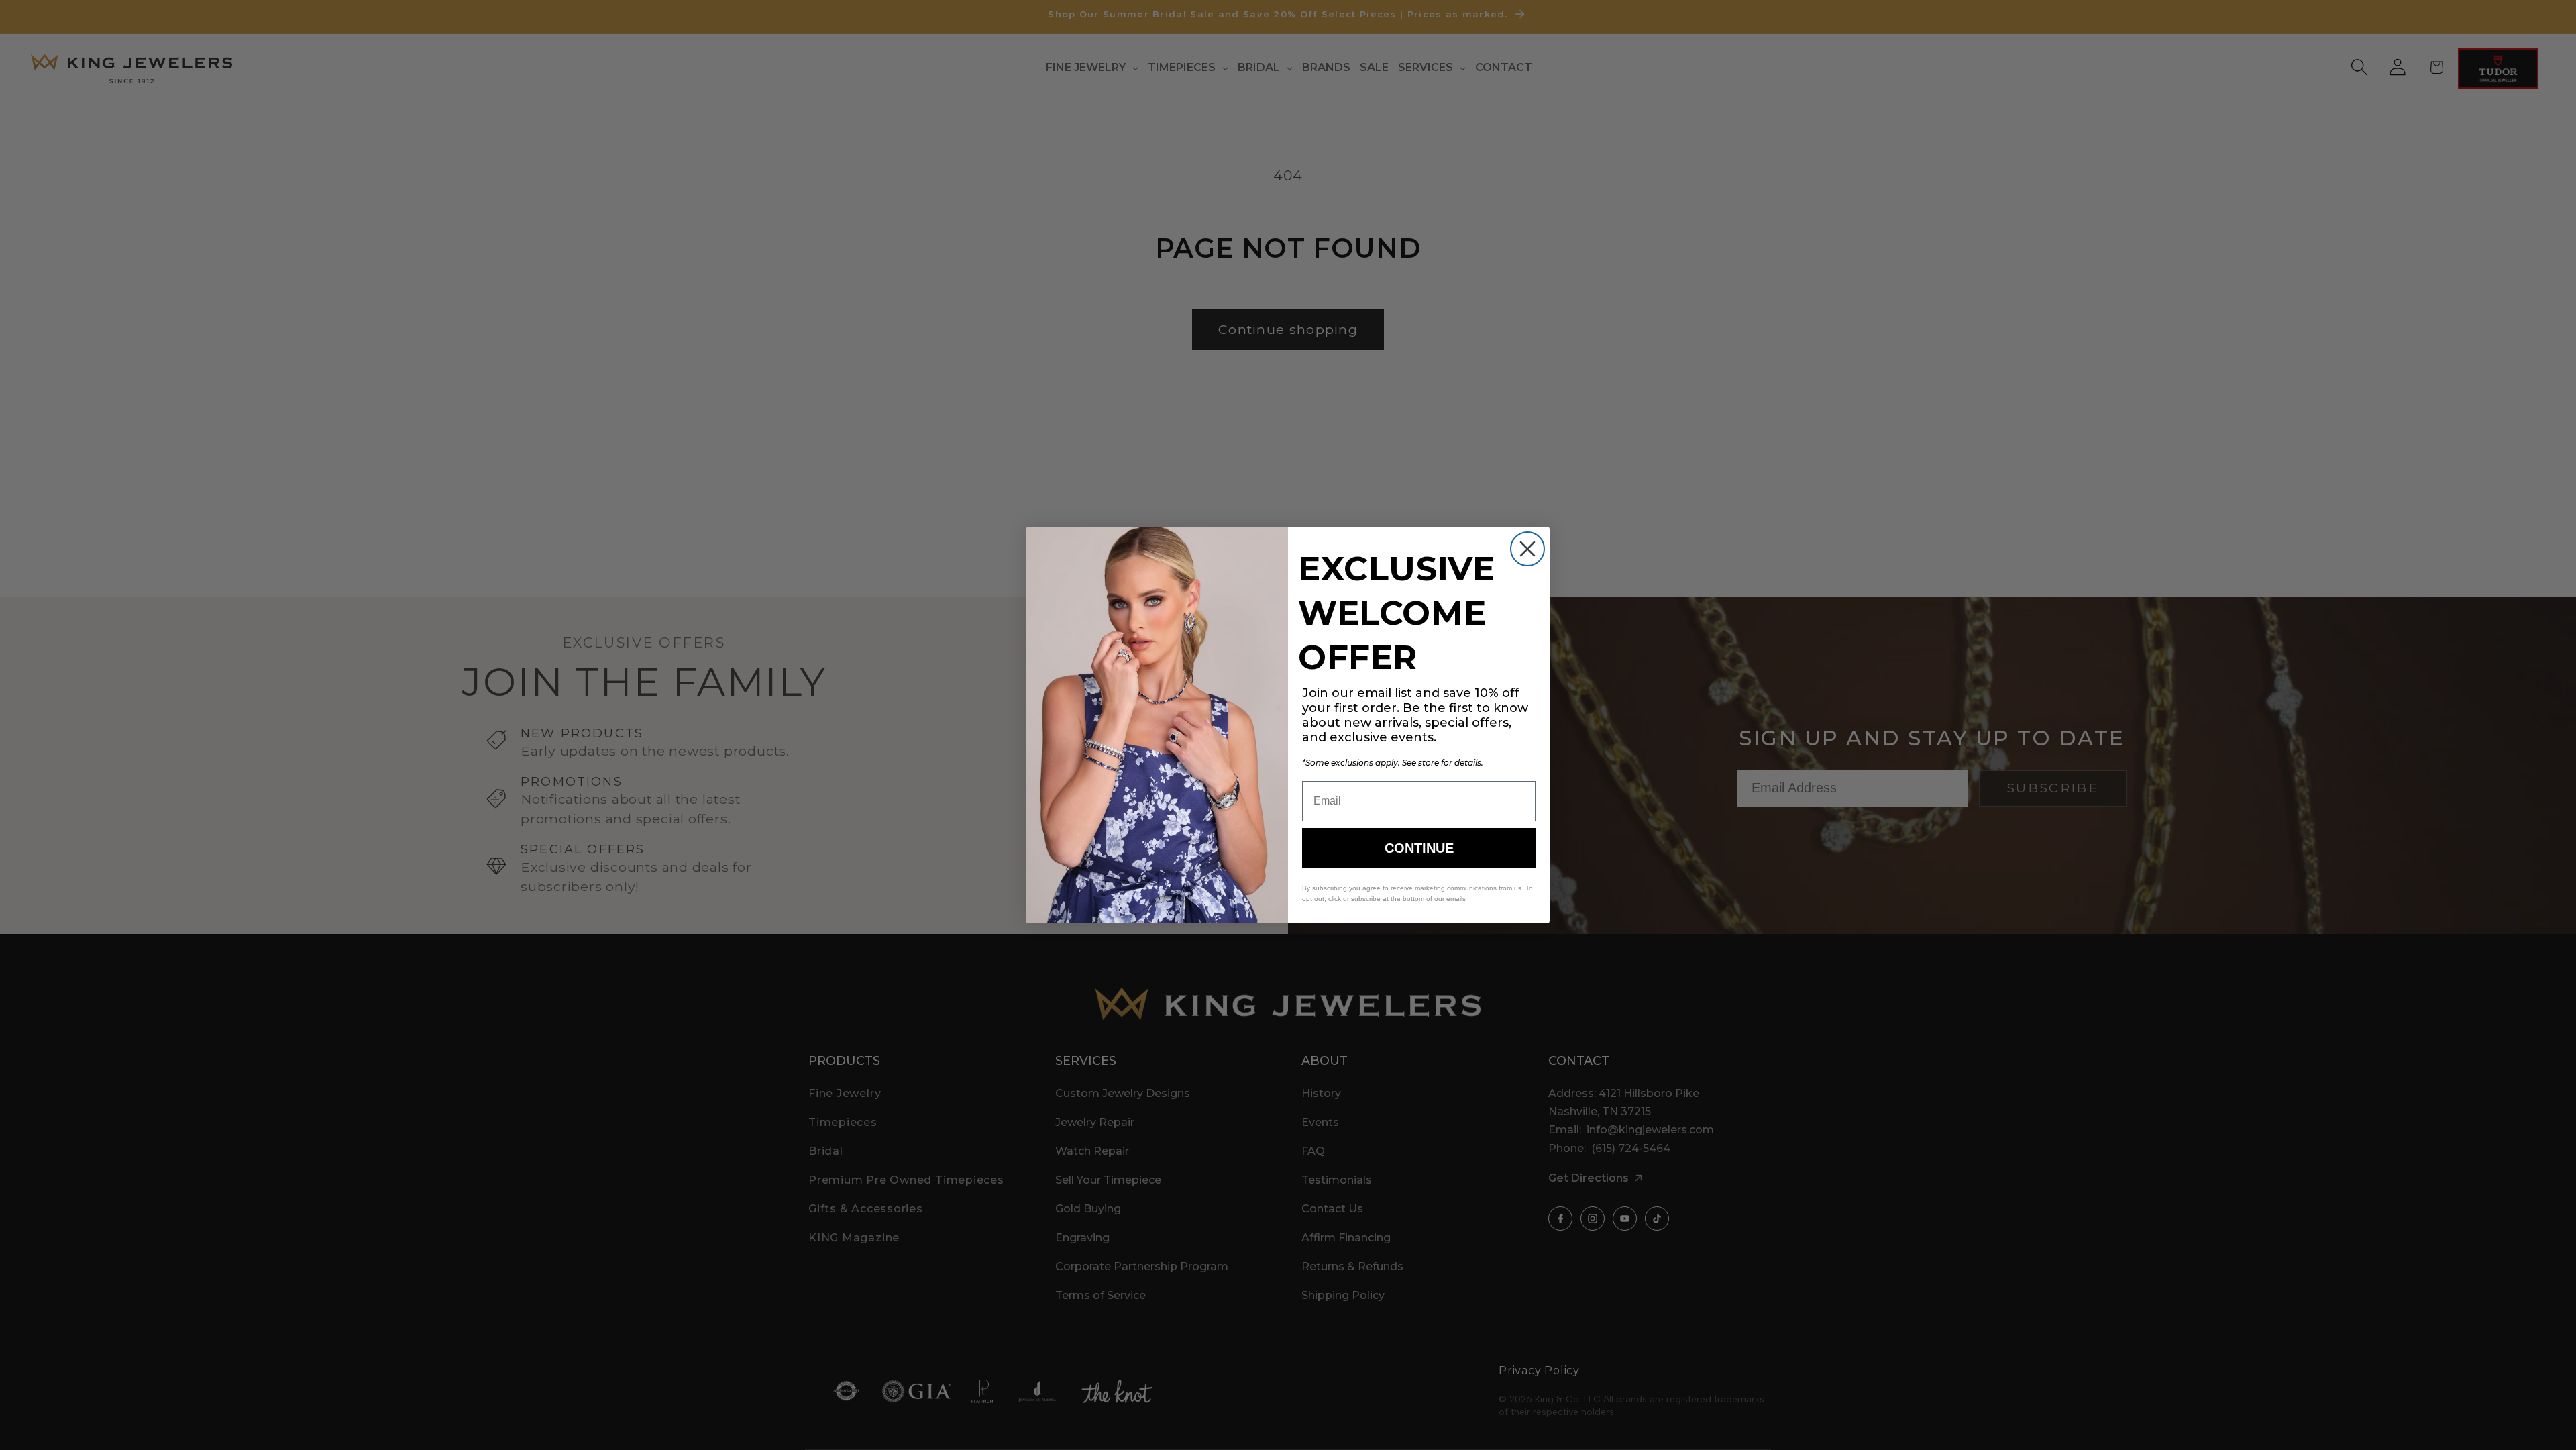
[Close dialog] (1527, 549)
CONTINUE (1419, 848)
